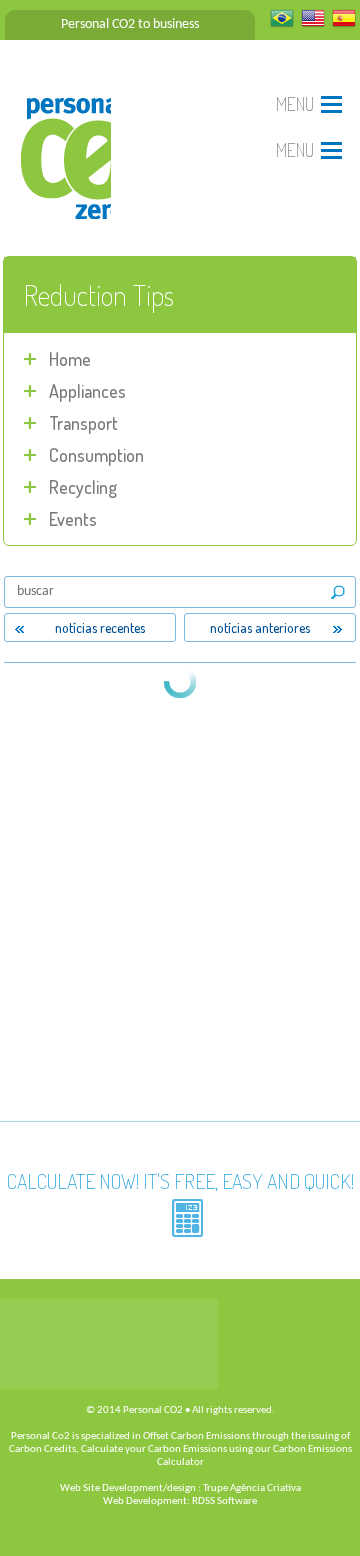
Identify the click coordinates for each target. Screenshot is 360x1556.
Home (70, 359)
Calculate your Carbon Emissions (154, 1449)
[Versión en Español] (344, 24)
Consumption (96, 455)
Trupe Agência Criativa (252, 1488)
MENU (295, 104)
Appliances (87, 391)
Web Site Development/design (128, 1488)
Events (73, 519)
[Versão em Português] (282, 24)
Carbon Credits (42, 1449)
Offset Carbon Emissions (196, 1436)
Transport (83, 423)
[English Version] (313, 24)
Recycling (83, 487)
